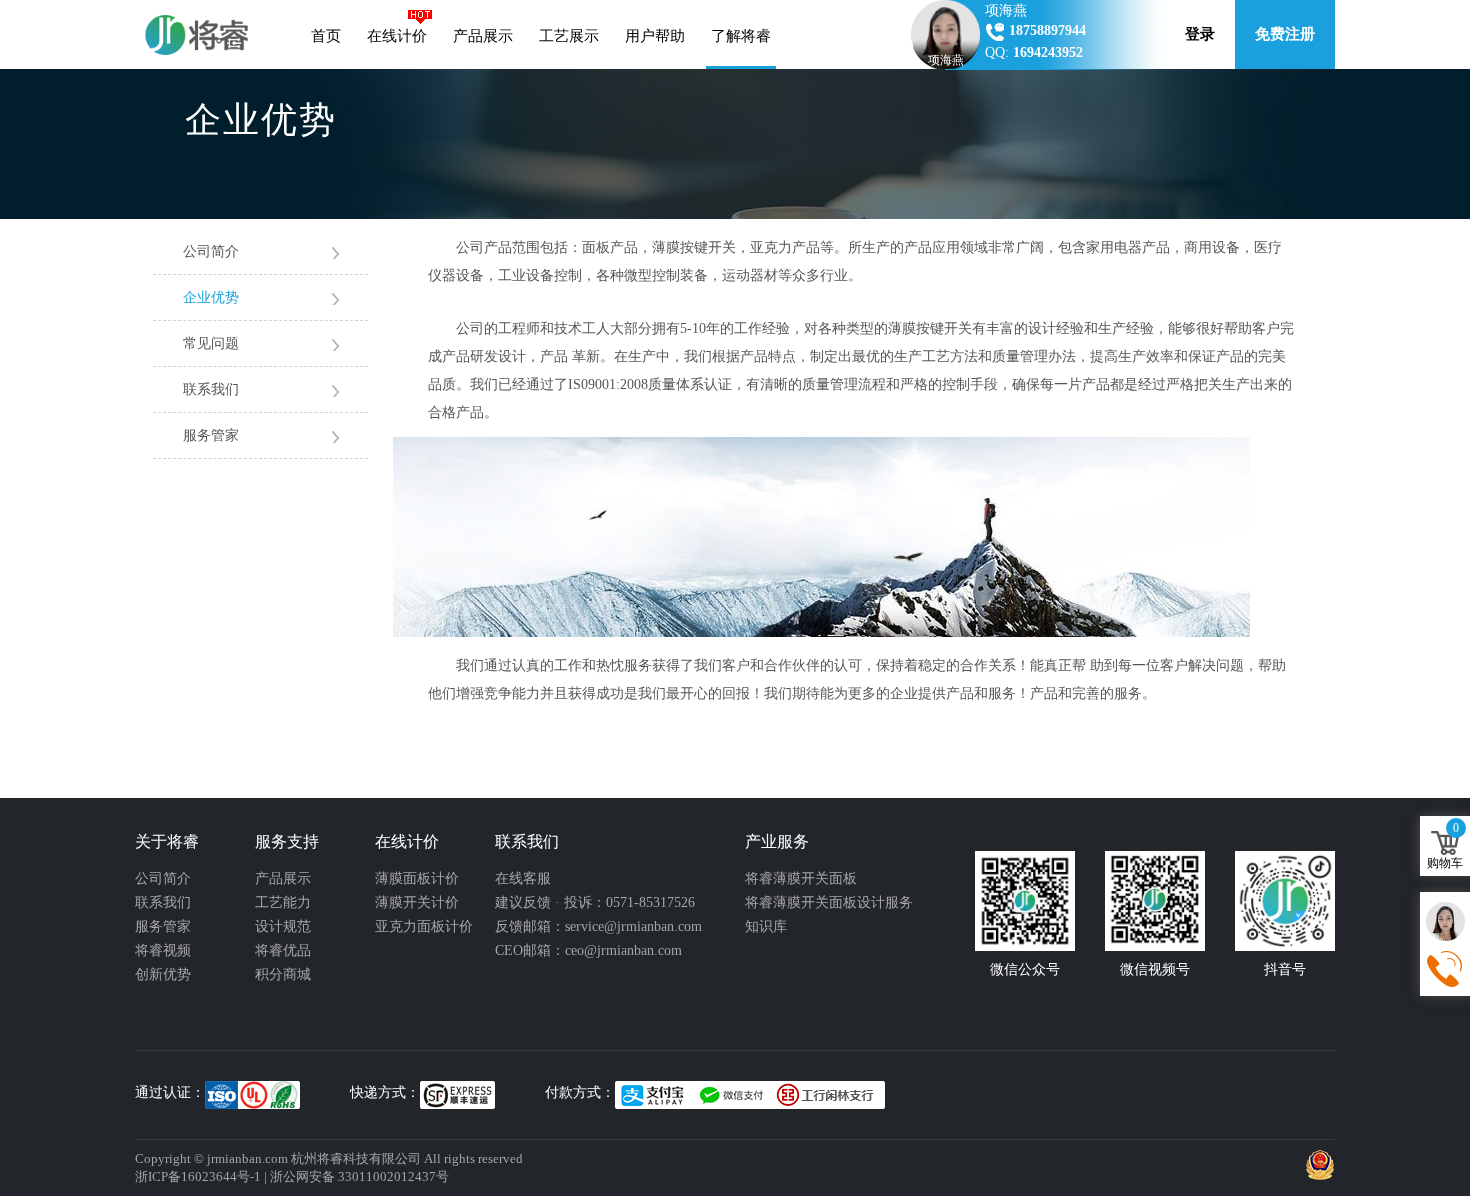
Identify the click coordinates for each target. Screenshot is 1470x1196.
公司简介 (211, 251)
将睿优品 (283, 950)
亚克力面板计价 (424, 926)
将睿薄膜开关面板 (801, 878)
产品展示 (483, 36)
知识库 (766, 926)
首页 (326, 36)
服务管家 (211, 435)
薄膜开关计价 (417, 902)
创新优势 (163, 974)
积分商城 (283, 974)
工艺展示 (569, 36)
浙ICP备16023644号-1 (198, 1176)
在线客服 (523, 878)
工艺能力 (283, 902)
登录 (1200, 34)
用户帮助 (655, 36)
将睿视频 (163, 950)
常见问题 (211, 343)
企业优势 (211, 297)
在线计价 (397, 36)
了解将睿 (741, 36)
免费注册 (1285, 34)
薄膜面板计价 (417, 878)
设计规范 (283, 926)
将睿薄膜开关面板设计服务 (829, 902)
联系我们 (211, 389)
